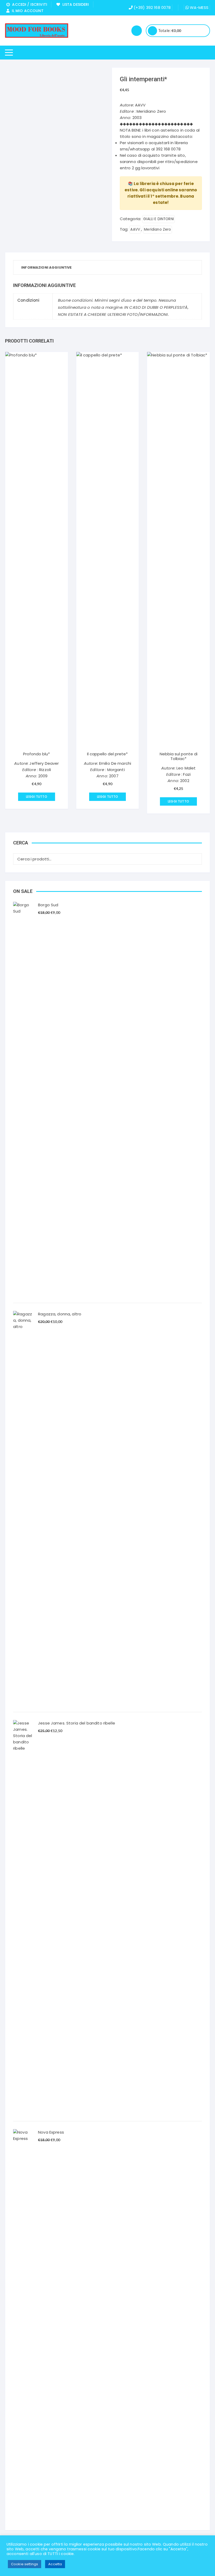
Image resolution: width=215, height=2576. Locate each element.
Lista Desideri (74, 4)
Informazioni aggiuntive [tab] (46, 267)
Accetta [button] (55, 2564)
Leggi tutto (37, 797)
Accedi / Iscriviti (29, 4)
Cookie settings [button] (25, 2564)
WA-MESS (199, 7)
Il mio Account (26, 11)
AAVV (135, 229)
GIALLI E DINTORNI (158, 219)
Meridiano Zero (157, 229)
